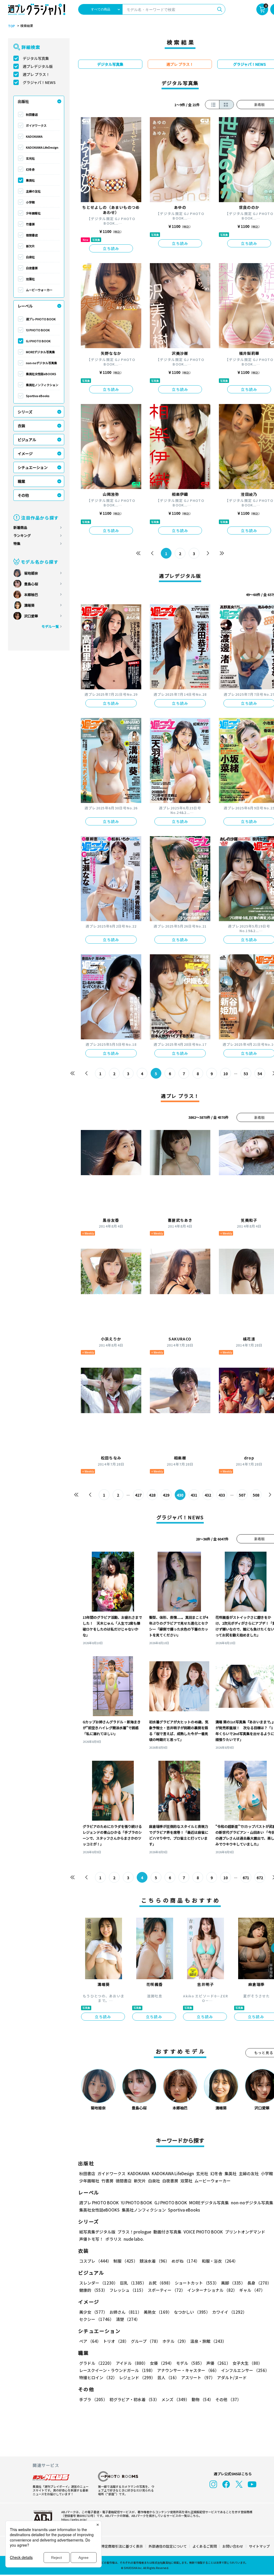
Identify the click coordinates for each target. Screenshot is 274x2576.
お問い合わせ (233, 2546)
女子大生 (247, 2363)
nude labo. (134, 2239)
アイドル (132, 2363)
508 (256, 1495)
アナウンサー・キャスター (188, 2370)
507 (242, 1495)
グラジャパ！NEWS (39, 82)
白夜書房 (32, 268)
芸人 (168, 2377)
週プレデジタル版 (38, 66)
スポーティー (166, 2290)
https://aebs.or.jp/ (74, 2519)
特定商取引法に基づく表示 (122, 2546)
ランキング (22, 535)
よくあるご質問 (205, 2546)
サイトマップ (259, 2546)
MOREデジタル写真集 (40, 352)
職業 (21, 481)
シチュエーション (33, 467)
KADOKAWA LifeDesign (42, 147)
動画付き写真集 (167, 2232)
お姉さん (125, 2312)
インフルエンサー (245, 2370)
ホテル (175, 2341)
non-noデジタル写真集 (41, 363)
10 (226, 1074)
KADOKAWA (34, 136)
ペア (90, 2341)
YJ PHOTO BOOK (38, 330)
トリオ (116, 2341)
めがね (186, 2261)
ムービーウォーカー (39, 290)
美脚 (233, 2283)
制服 (125, 2261)
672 (260, 1878)
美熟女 (158, 2312)
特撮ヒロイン (98, 2377)
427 (138, 1495)
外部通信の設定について (168, 2546)
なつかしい (192, 2312)
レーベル (25, 306)
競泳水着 (155, 2261)
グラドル (96, 2363)
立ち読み (111, 248)
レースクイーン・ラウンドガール (117, 2370)
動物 (202, 2399)
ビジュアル (27, 440)
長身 (259, 2283)
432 (208, 1495)
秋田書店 (32, 114)
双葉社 (30, 279)
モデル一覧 (50, 626)
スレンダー (98, 2283)
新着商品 (20, 527)
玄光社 (30, 158)
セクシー (96, 2319)
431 (194, 1495)
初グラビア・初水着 (134, 2399)
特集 (17, 543)
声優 (218, 2363)
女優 (162, 2363)
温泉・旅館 (208, 2341)
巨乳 (133, 2283)
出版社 (23, 101)
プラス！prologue (134, 2232)
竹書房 (30, 224)
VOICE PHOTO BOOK (203, 2232)
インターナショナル (212, 2290)
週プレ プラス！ (36, 74)
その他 (23, 495)
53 (246, 1074)
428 (152, 1495)
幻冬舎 (30, 169)
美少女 (93, 2312)
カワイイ (229, 2312)
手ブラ (93, 2399)
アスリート (198, 2377)
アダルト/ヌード (232, 2377)
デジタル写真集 (36, 58)
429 (166, 1495)
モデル (190, 2363)
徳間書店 (32, 235)
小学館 (30, 202)
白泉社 (30, 257)
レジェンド (137, 2377)
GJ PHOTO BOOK (38, 341)
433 (222, 1495)
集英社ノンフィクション (42, 385)
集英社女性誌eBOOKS (41, 374)
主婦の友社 (33, 191)
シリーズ (25, 412)
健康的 (93, 2290)
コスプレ (95, 2261)
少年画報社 (33, 213)
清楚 (128, 2319)
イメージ (25, 453)
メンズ (175, 2399)
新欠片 (30, 246)
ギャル (252, 2290)
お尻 (161, 2283)
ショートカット (197, 2283)
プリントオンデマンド (245, 2232)
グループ (146, 2341)
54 (260, 1074)
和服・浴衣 (220, 2261)
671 (246, 1878)
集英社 (30, 180)
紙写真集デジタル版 (97, 2232)
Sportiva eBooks (38, 396)
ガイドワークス (36, 125)
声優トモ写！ (91, 2239)
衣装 (21, 426)
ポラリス (113, 2239)
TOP (12, 26)
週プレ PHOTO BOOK (41, 319)
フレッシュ (128, 2290)
